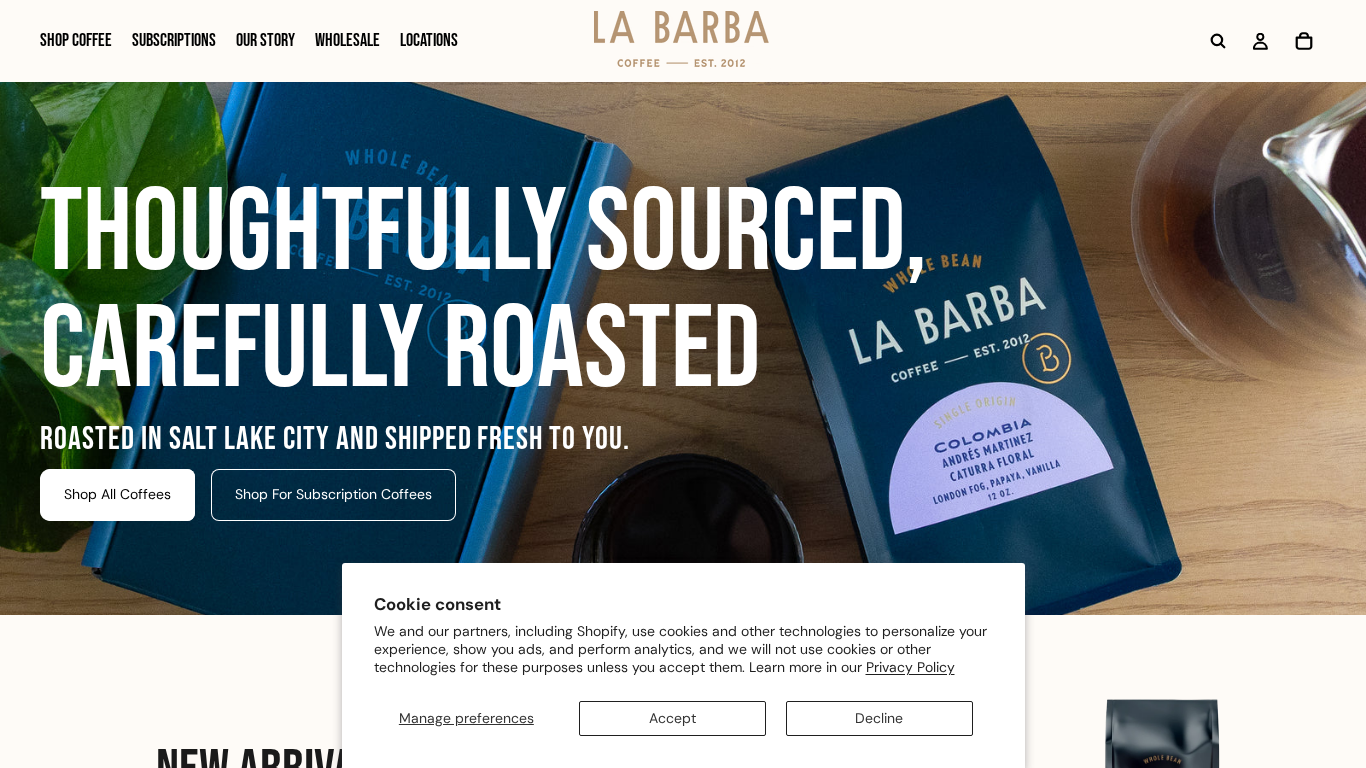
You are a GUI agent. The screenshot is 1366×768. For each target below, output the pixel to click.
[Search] (1218, 41)
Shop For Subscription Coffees (333, 494)
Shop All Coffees (117, 494)
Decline (879, 718)
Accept (672, 718)
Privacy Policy (910, 667)
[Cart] (1304, 41)
